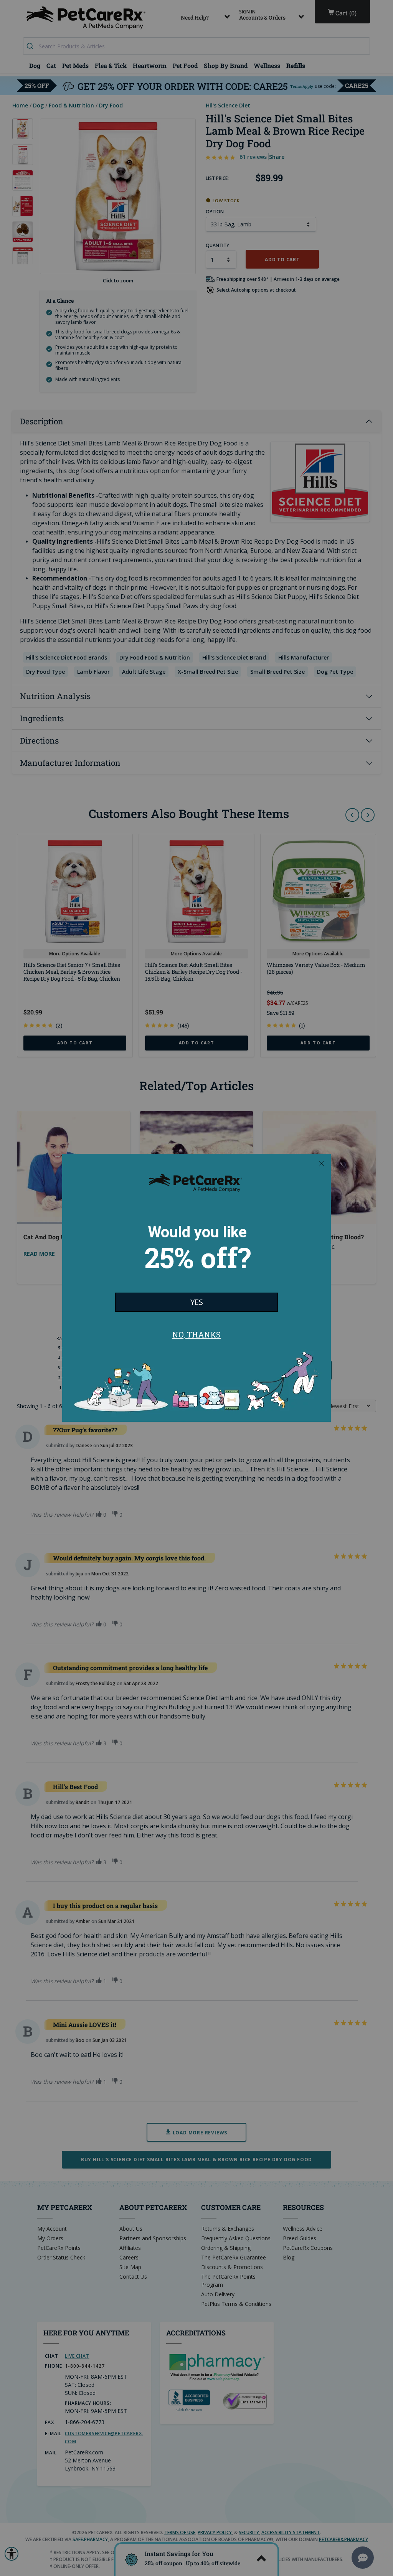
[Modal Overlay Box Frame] (196, 1288)
